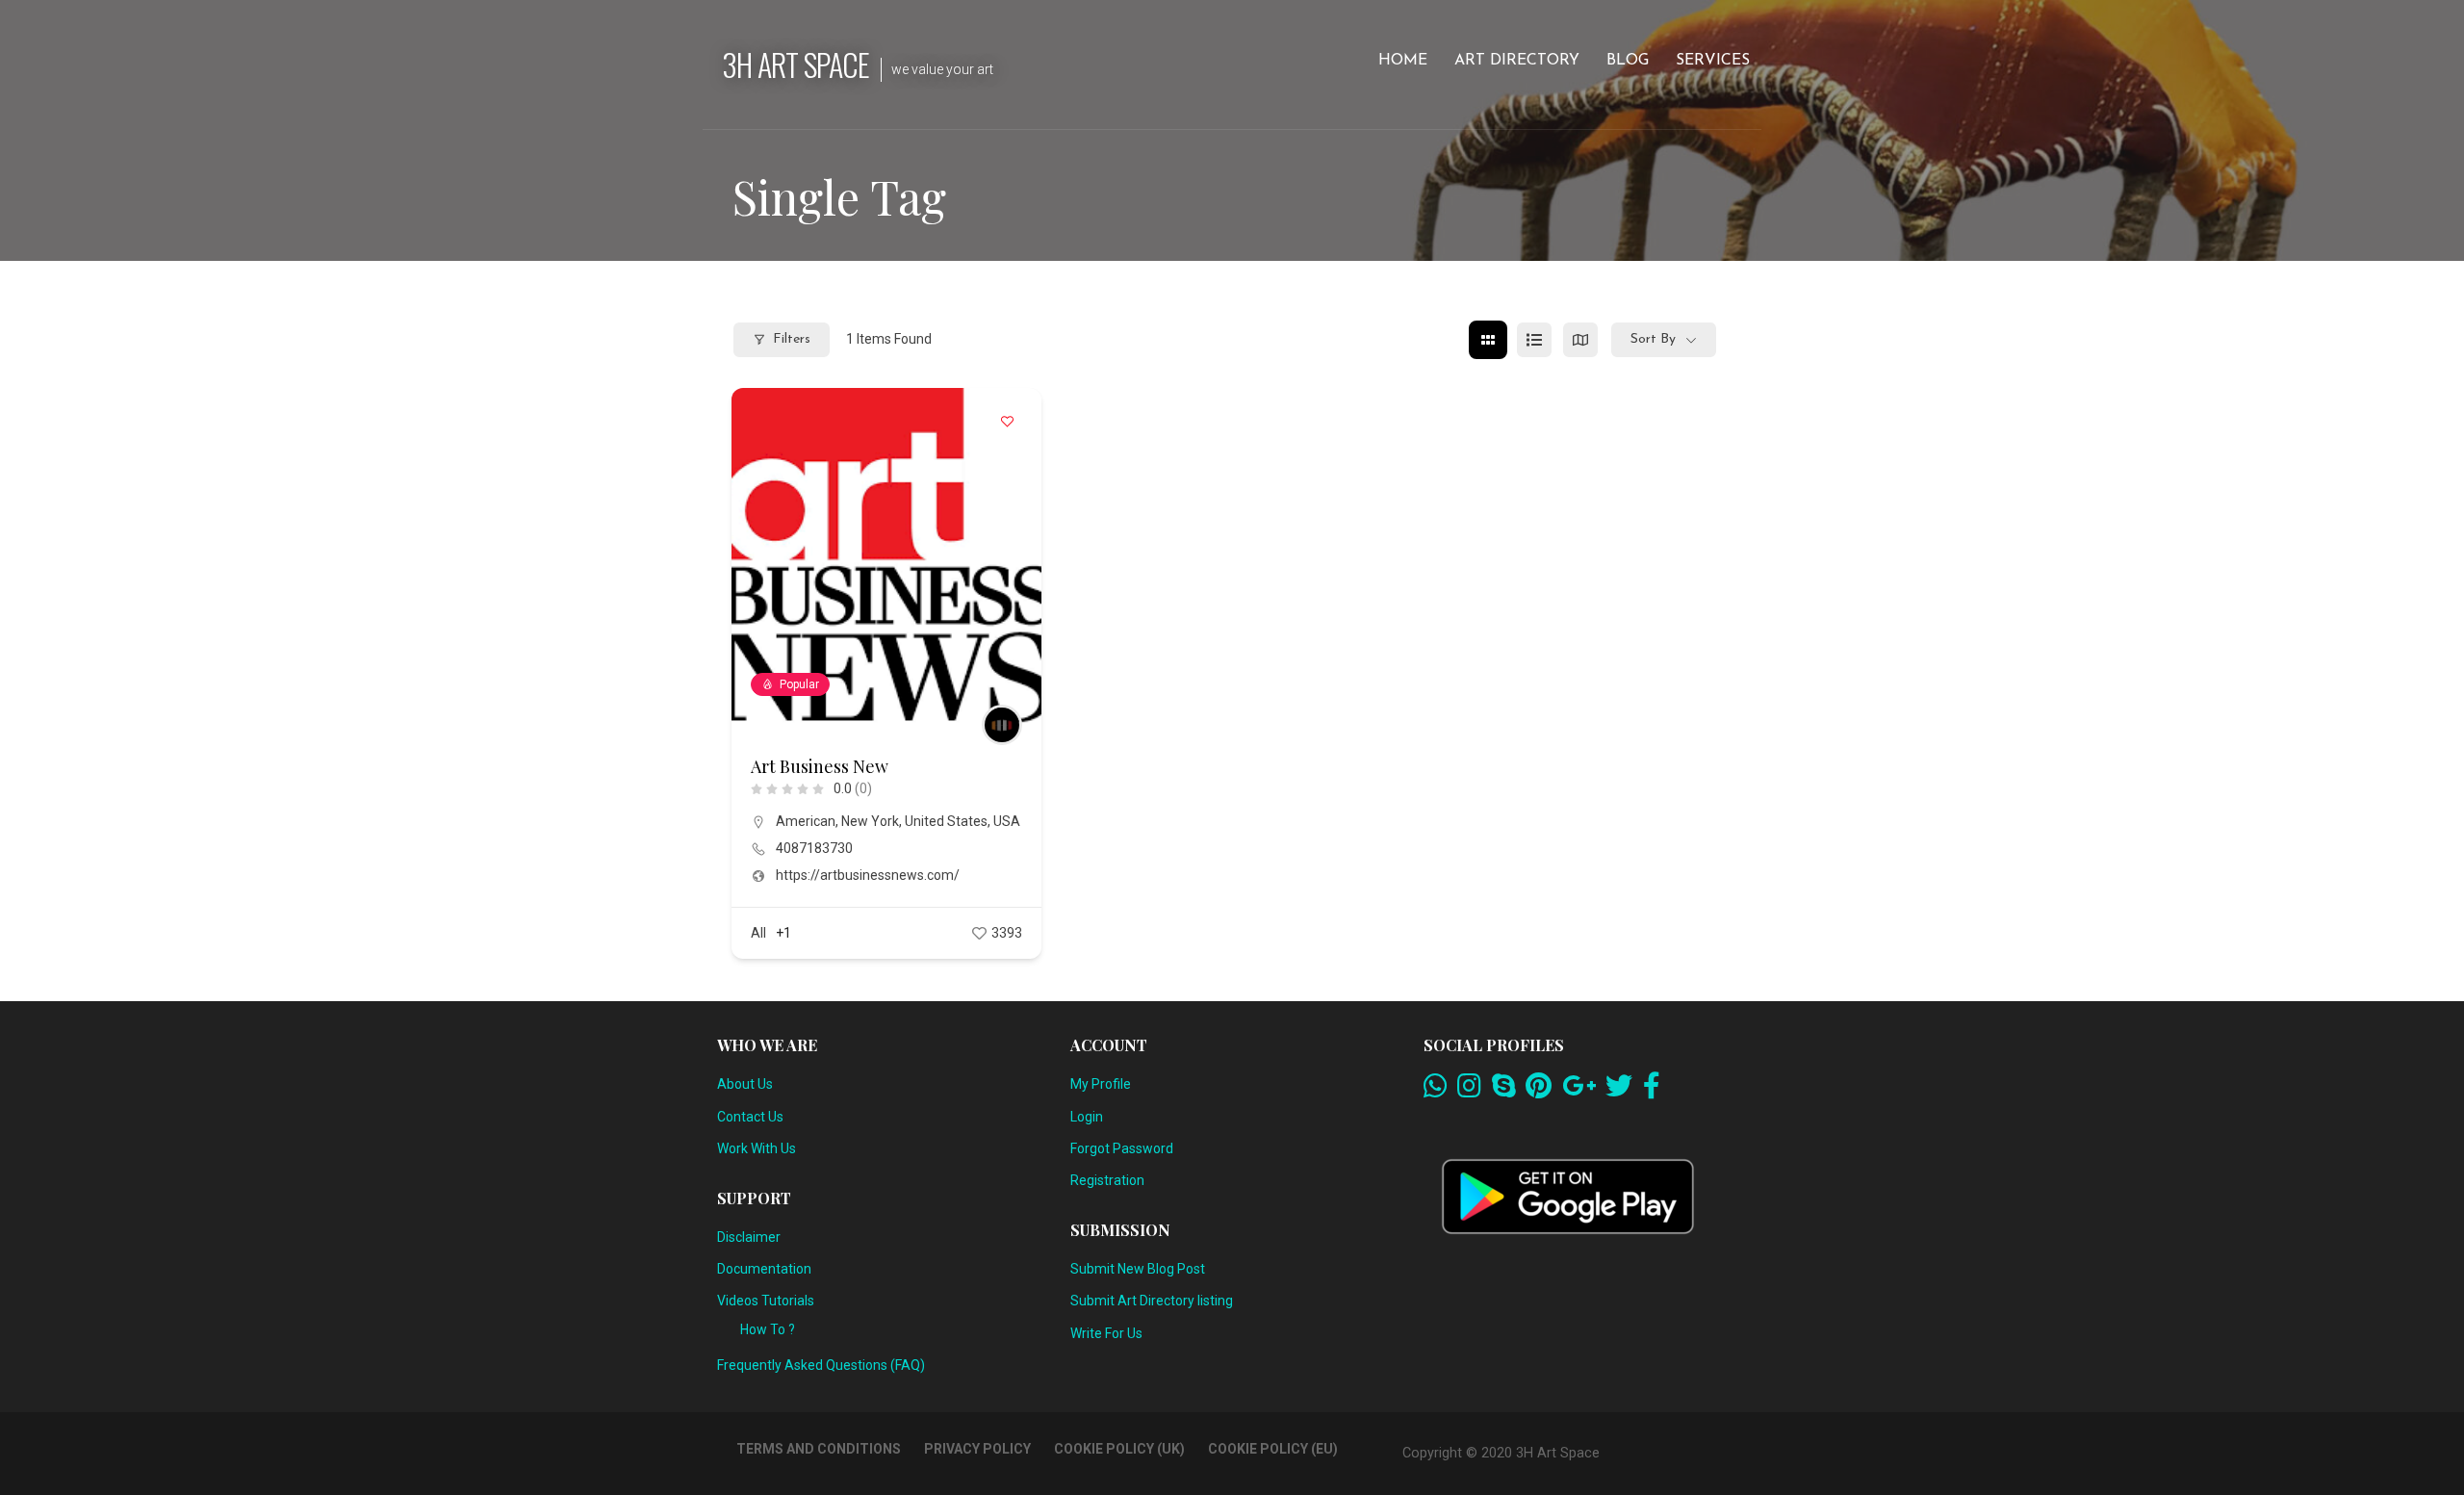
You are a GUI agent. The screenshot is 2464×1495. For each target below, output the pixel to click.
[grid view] (1488, 340)
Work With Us (757, 1148)
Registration (1107, 1180)
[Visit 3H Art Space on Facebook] (1652, 1091)
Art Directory (1517, 61)
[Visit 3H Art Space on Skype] (1504, 1091)
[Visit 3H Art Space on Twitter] (1619, 1091)
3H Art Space (796, 64)
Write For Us (1106, 1333)
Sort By (1653, 339)
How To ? (768, 1329)
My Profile (1101, 1084)
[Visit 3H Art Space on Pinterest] (1539, 1091)
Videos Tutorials (766, 1301)
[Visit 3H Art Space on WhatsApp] (1436, 1091)
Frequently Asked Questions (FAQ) (821, 1365)
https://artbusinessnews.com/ (868, 875)
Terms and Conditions (819, 1449)
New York (870, 821)
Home (1403, 61)
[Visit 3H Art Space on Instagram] (1469, 1091)
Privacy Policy (977, 1449)
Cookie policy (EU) (1273, 1449)
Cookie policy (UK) (1119, 1449)
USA (1007, 821)
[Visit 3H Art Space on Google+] (1579, 1091)
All (758, 933)
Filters (792, 339)
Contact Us (750, 1117)
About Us (745, 1084)
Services (1713, 61)
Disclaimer (749, 1237)
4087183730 (814, 848)
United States (946, 821)
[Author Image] (1002, 725)
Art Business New (820, 766)
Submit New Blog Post (1138, 1269)
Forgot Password (1122, 1148)
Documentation (764, 1269)
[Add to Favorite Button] (1008, 422)
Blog (1628, 61)
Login (1087, 1117)
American (806, 821)
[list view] (1534, 340)
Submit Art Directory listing (1152, 1301)
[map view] (1580, 340)
